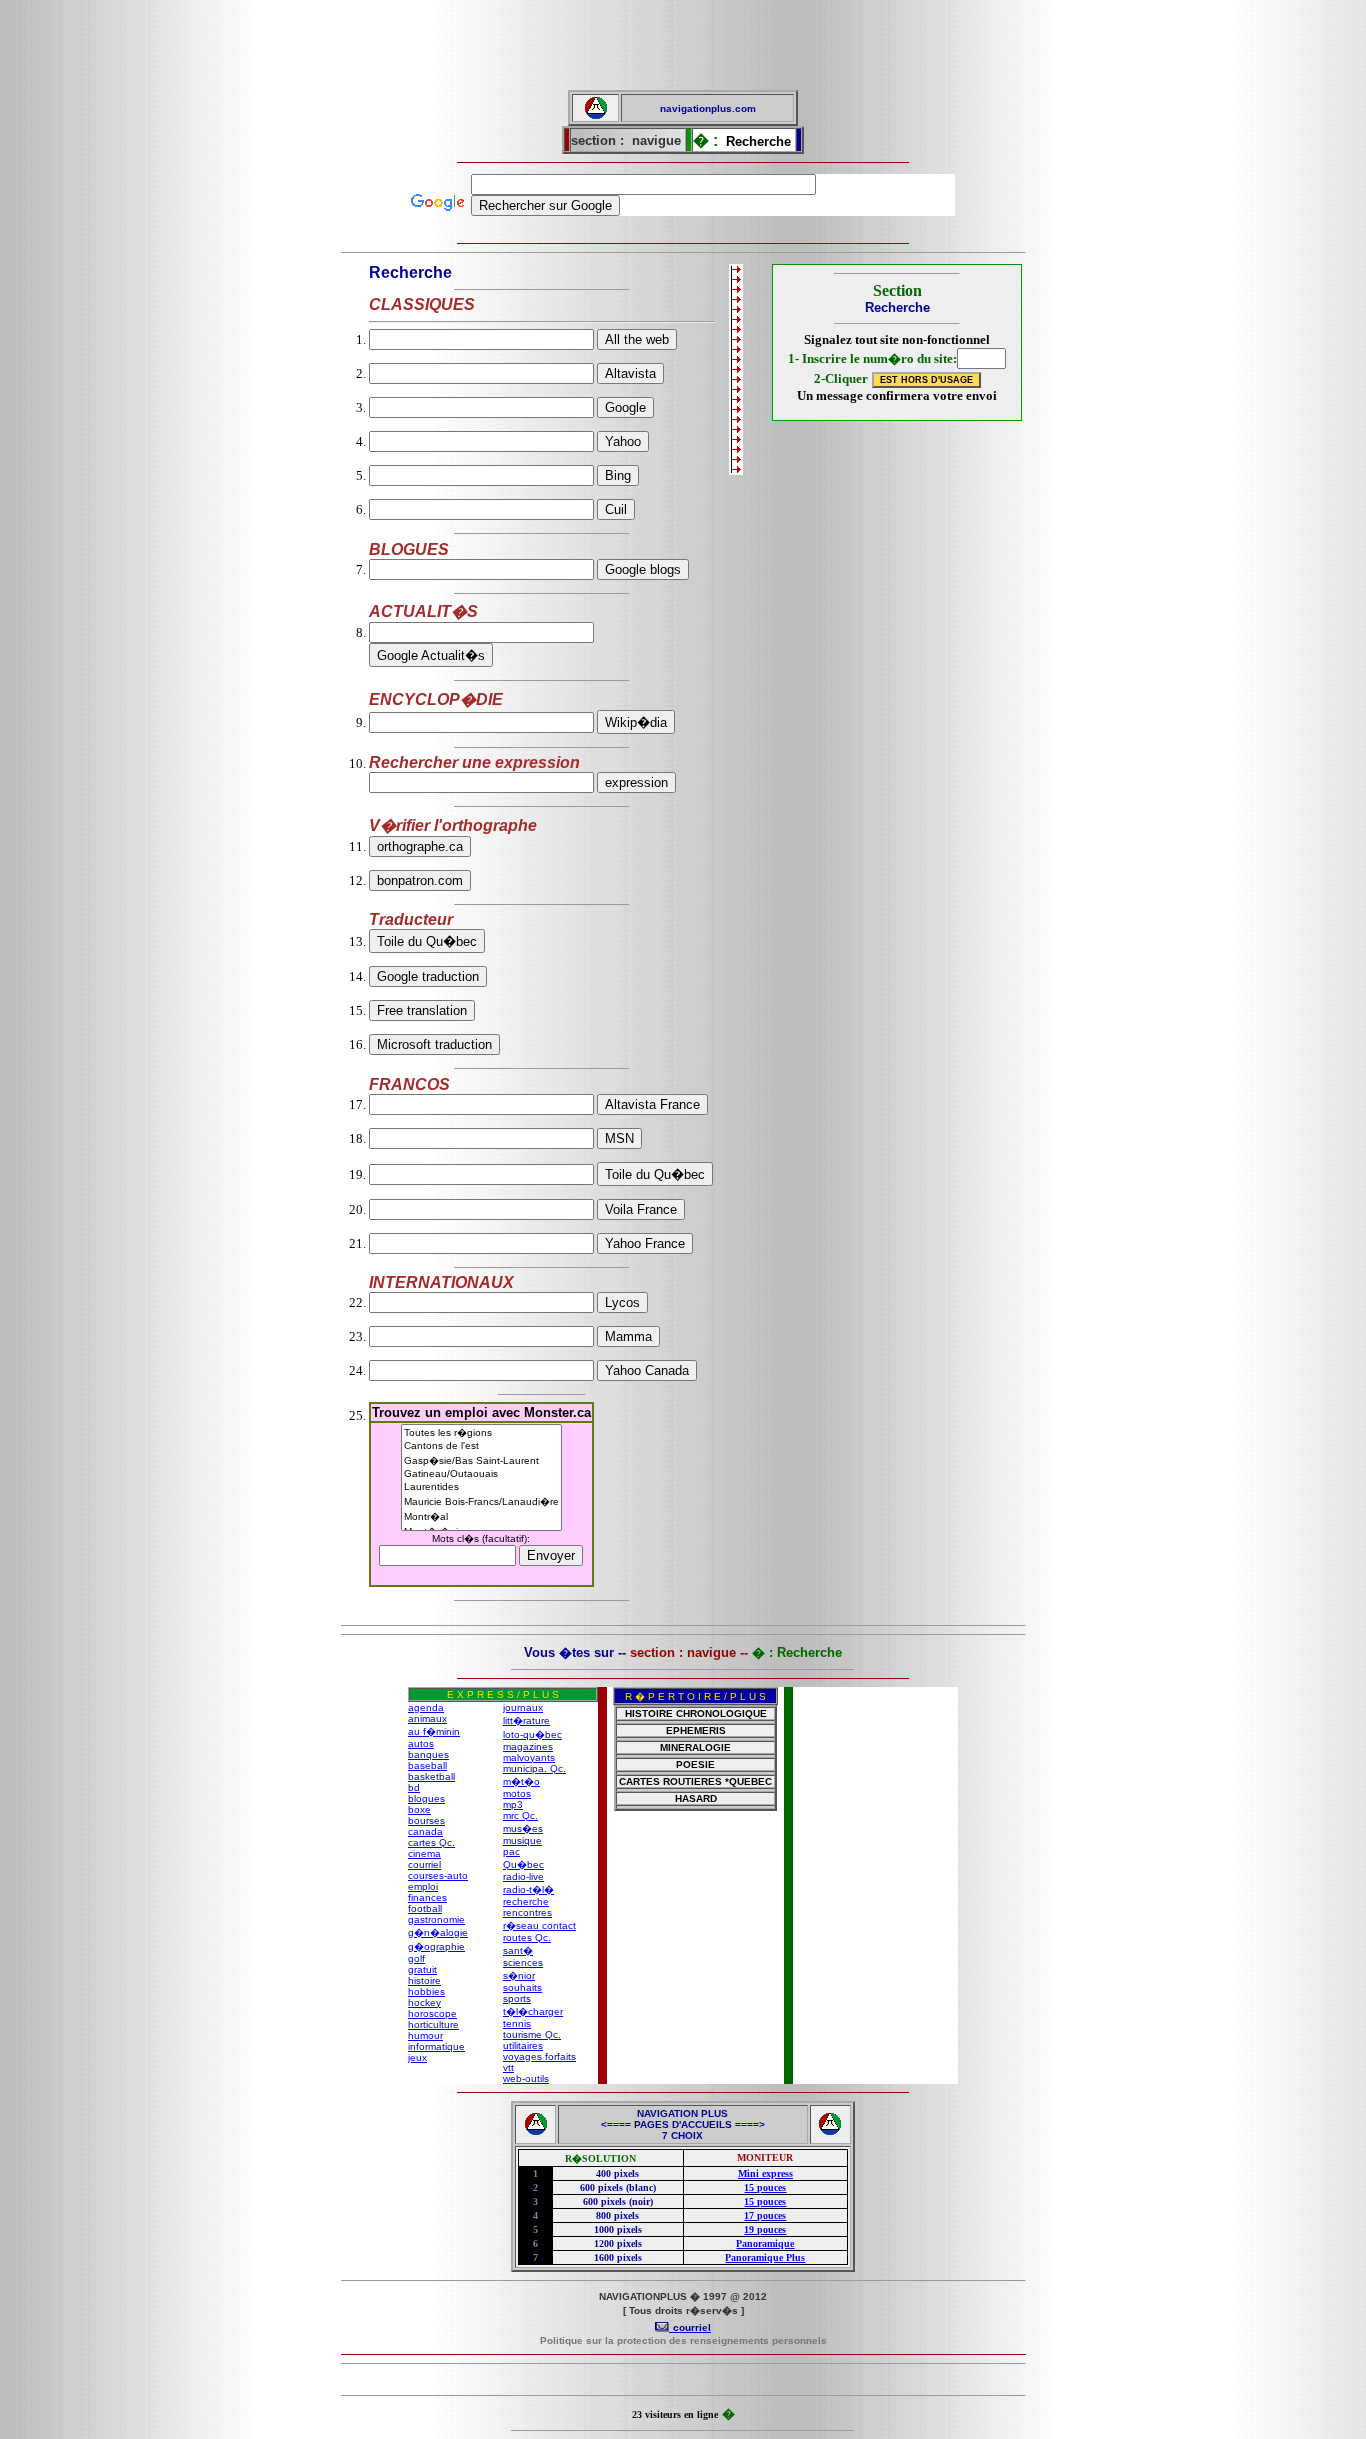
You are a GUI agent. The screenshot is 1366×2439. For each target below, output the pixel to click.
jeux (417, 2057)
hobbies (426, 1991)
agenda (426, 1707)
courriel (424, 1864)
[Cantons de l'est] (481, 1446)
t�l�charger (533, 2011)
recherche (526, 1901)
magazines (528, 1746)
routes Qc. (527, 1937)
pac (511, 1851)
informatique (436, 2046)
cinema (424, 1853)
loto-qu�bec (532, 1734)
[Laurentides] (481, 1487)
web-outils (526, 2078)
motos (517, 1793)
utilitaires (523, 2045)
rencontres (527, 1912)
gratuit (422, 1969)
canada (425, 1831)
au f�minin (434, 1731)
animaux (427, 1718)
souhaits (522, 1987)
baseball (427, 1765)
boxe (419, 1809)
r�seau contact (539, 1925)
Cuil (616, 509)
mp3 (513, 1804)
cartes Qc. (431, 1842)
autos (421, 1743)
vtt (508, 2067)
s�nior (519, 1975)
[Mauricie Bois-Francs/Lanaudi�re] (481, 1501)
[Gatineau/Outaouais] (481, 1474)
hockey (424, 2002)
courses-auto (438, 1875)
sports (517, 1998)
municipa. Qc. (534, 1768)
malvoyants (529, 1757)
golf (416, 1958)
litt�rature (526, 1720)
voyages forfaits (539, 2056)
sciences (523, 1962)
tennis (517, 2023)
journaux (523, 1707)
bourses (426, 1820)
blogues (426, 1798)
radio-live (523, 1876)
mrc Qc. (520, 1815)
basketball (431, 1776)
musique (522, 1840)
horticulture (433, 2024)
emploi (423, 1886)
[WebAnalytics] (683, 2381)
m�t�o (521, 1781)
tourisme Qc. (532, 2034)
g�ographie (436, 1946)
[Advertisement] (683, 45)
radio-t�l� (528, 1889)
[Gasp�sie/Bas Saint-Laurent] (481, 1460)
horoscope (432, 2013)
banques (428, 1754)
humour (425, 2035)
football (425, 1908)
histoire (424, 1980)
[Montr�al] (481, 1516)
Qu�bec (523, 1864)
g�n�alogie (438, 1932)
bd (414, 1787)
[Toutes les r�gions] (481, 1432)
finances (427, 1897)
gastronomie (436, 1919)
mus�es (523, 1828)
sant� (518, 1950)
